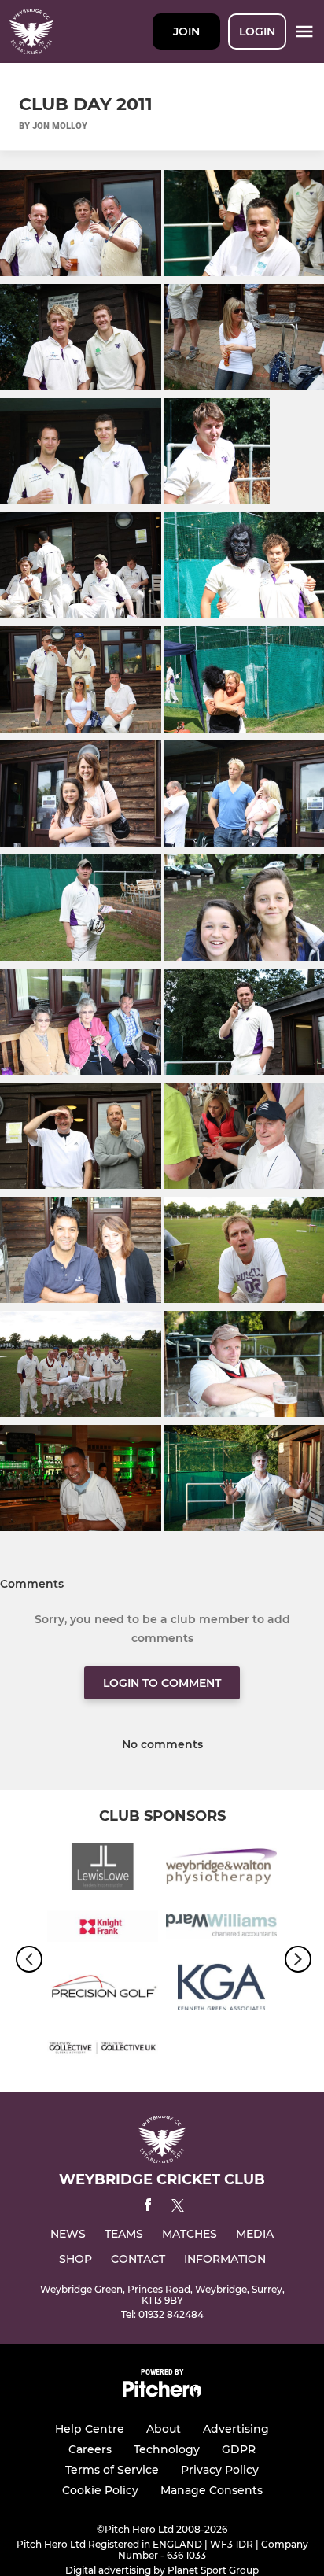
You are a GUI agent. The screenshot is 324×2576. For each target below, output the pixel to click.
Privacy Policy (220, 2470)
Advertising (236, 2429)
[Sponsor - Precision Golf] (103, 1989)
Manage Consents (212, 2490)
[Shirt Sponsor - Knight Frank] (103, 1930)
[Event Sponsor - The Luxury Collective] (103, 2050)
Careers (90, 2449)
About (164, 2429)
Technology (167, 2449)
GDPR (239, 2449)
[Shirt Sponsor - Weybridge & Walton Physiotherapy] (221, 1869)
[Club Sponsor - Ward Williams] (221, 1930)
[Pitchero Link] (162, 2393)
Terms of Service (112, 2470)
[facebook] (148, 2207)
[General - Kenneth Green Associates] (221, 1989)
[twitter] (178, 2208)
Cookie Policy (100, 2490)
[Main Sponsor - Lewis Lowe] (103, 1869)
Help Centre (90, 2429)
